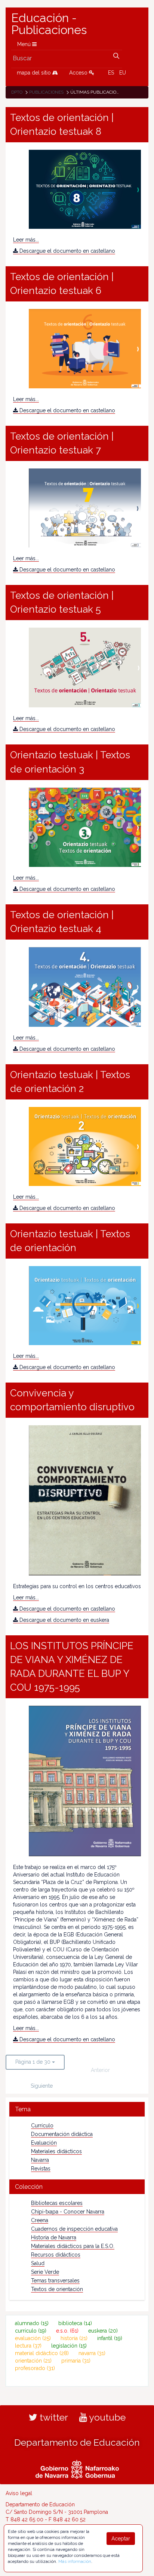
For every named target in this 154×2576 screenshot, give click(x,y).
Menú (25, 44)
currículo (31, 2331)
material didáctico (42, 2353)
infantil (110, 2338)
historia (74, 2338)
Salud (38, 2263)
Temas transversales (55, 2281)
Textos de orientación (57, 2289)
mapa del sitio (35, 73)
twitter (53, 2417)
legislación (69, 2346)
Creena (40, 2220)
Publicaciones (46, 92)
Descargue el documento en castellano (67, 251)
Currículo (42, 2126)
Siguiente (42, 2086)
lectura (28, 2346)
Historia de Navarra (54, 2237)
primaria (76, 2361)
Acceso (79, 73)
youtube (106, 2417)
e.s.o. (67, 2331)
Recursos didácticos (56, 2255)
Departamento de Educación (77, 2442)
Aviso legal (19, 2493)
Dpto (17, 92)
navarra (92, 2353)
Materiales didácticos (56, 2151)
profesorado (35, 2368)
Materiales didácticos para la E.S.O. (73, 2246)
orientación (33, 2361)
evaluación (33, 2338)
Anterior (100, 2070)
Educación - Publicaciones (49, 24)
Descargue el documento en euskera (64, 1620)
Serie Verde (45, 2272)
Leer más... (26, 240)
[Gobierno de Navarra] (77, 2468)
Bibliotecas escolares (57, 2203)
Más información (75, 2561)
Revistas (41, 2169)
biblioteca (75, 2323)
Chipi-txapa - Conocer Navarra (68, 2212)
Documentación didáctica (62, 2134)
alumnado (32, 2323)
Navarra (40, 2160)
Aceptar (121, 2539)
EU (123, 73)
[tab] (77, 2109)
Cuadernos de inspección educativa (74, 2229)
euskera (103, 2331)
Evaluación (44, 2143)
